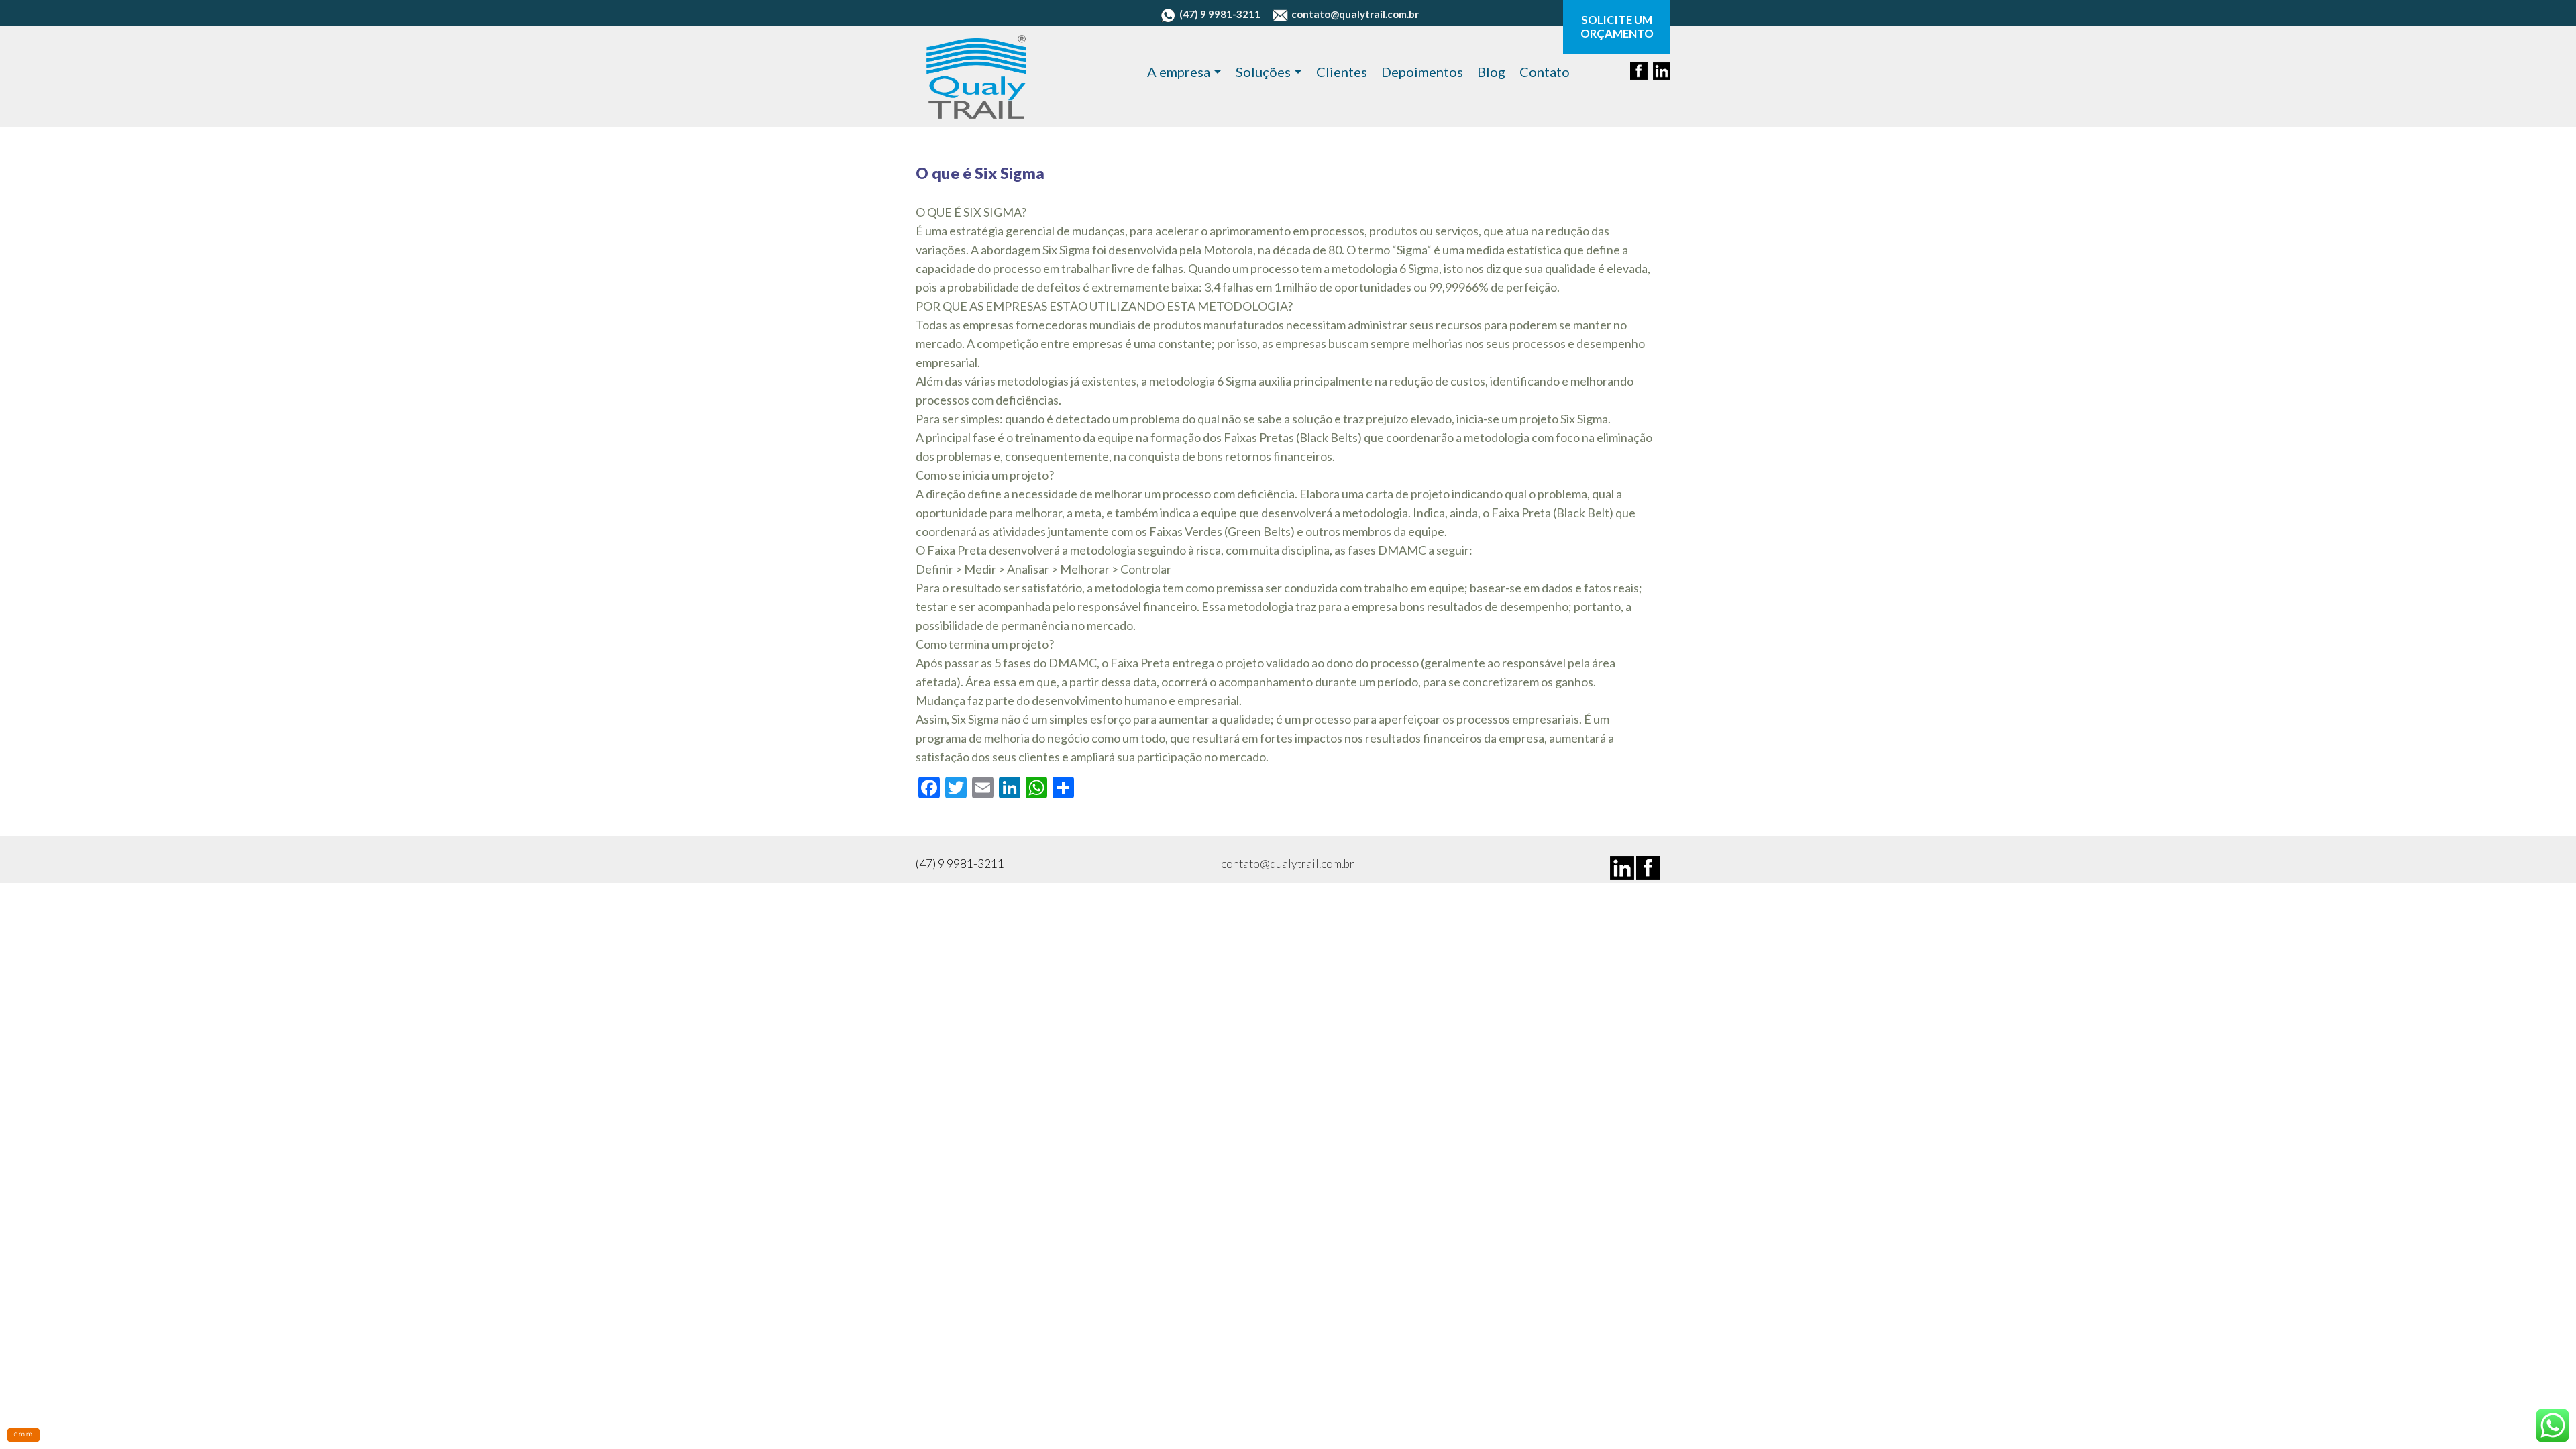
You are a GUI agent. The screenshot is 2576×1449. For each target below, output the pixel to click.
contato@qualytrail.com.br (1355, 14)
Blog (1491, 72)
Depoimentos (1422, 72)
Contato (1545, 72)
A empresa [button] (1179, 72)
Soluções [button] (1263, 72)
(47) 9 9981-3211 (1220, 14)
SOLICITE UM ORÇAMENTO (1617, 27)
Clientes (1342, 72)
